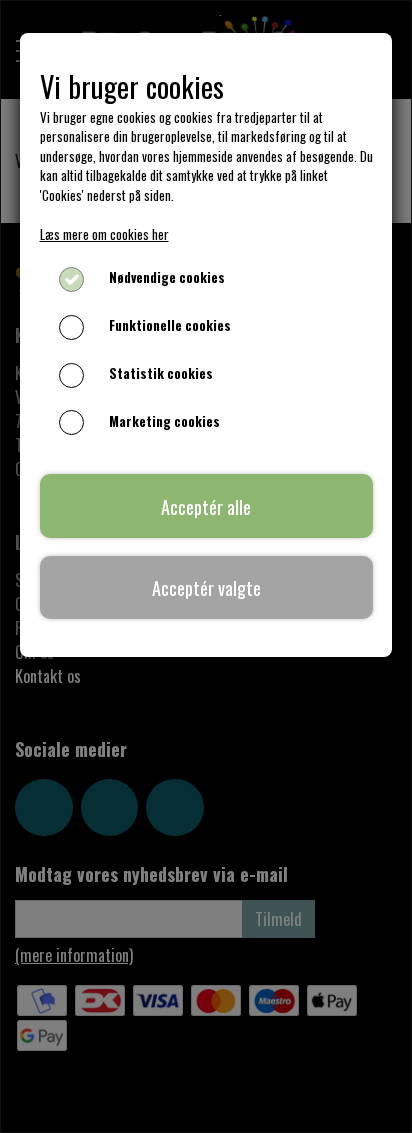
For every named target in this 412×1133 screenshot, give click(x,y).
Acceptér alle (206, 506)
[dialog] (206, 566)
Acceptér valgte (206, 587)
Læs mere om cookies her (104, 234)
